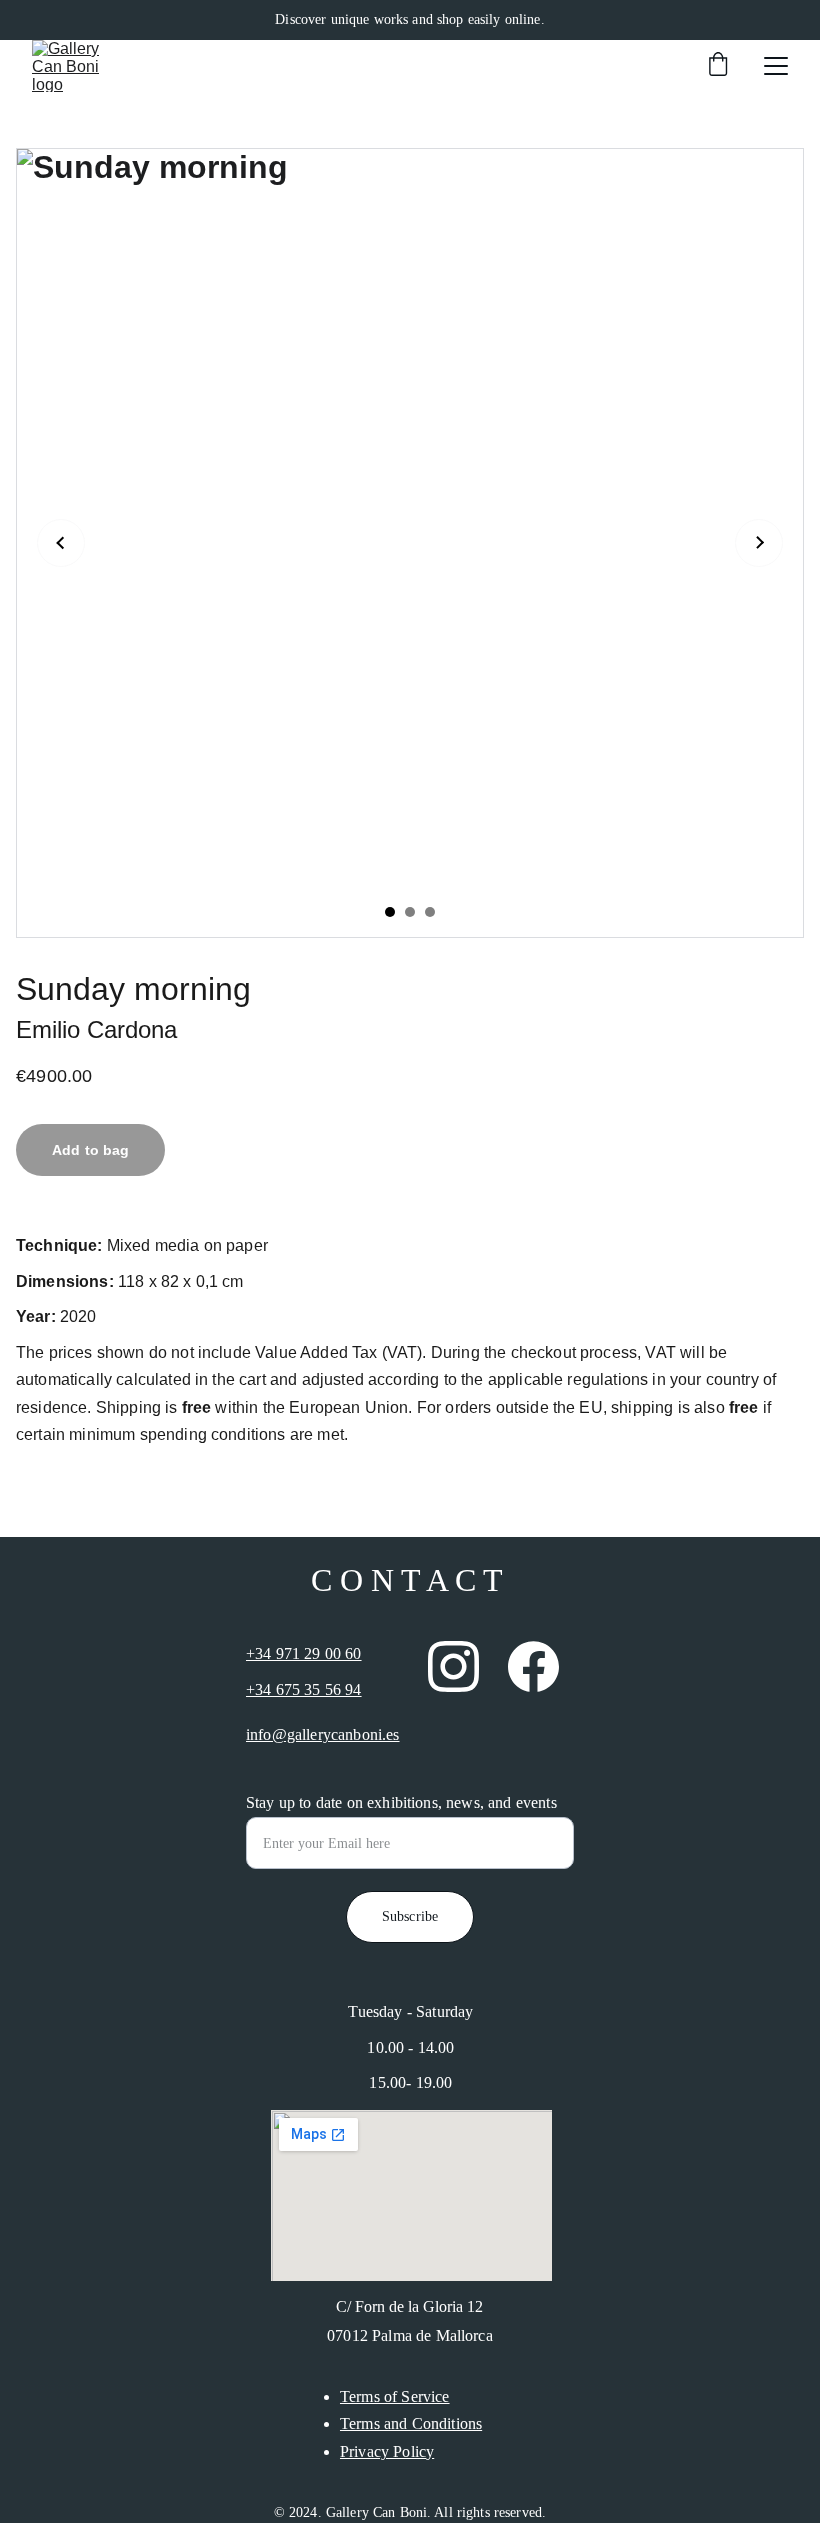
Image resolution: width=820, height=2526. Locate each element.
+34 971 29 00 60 (304, 1653)
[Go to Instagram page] (453, 1666)
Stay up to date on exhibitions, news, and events (401, 1802)
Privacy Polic (383, 2451)
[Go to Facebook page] (533, 1666)
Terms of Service (395, 2396)
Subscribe (410, 1916)
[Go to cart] (718, 66)
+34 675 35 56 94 (304, 1689)
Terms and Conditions (411, 2423)
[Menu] (776, 66)
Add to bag (90, 1150)
